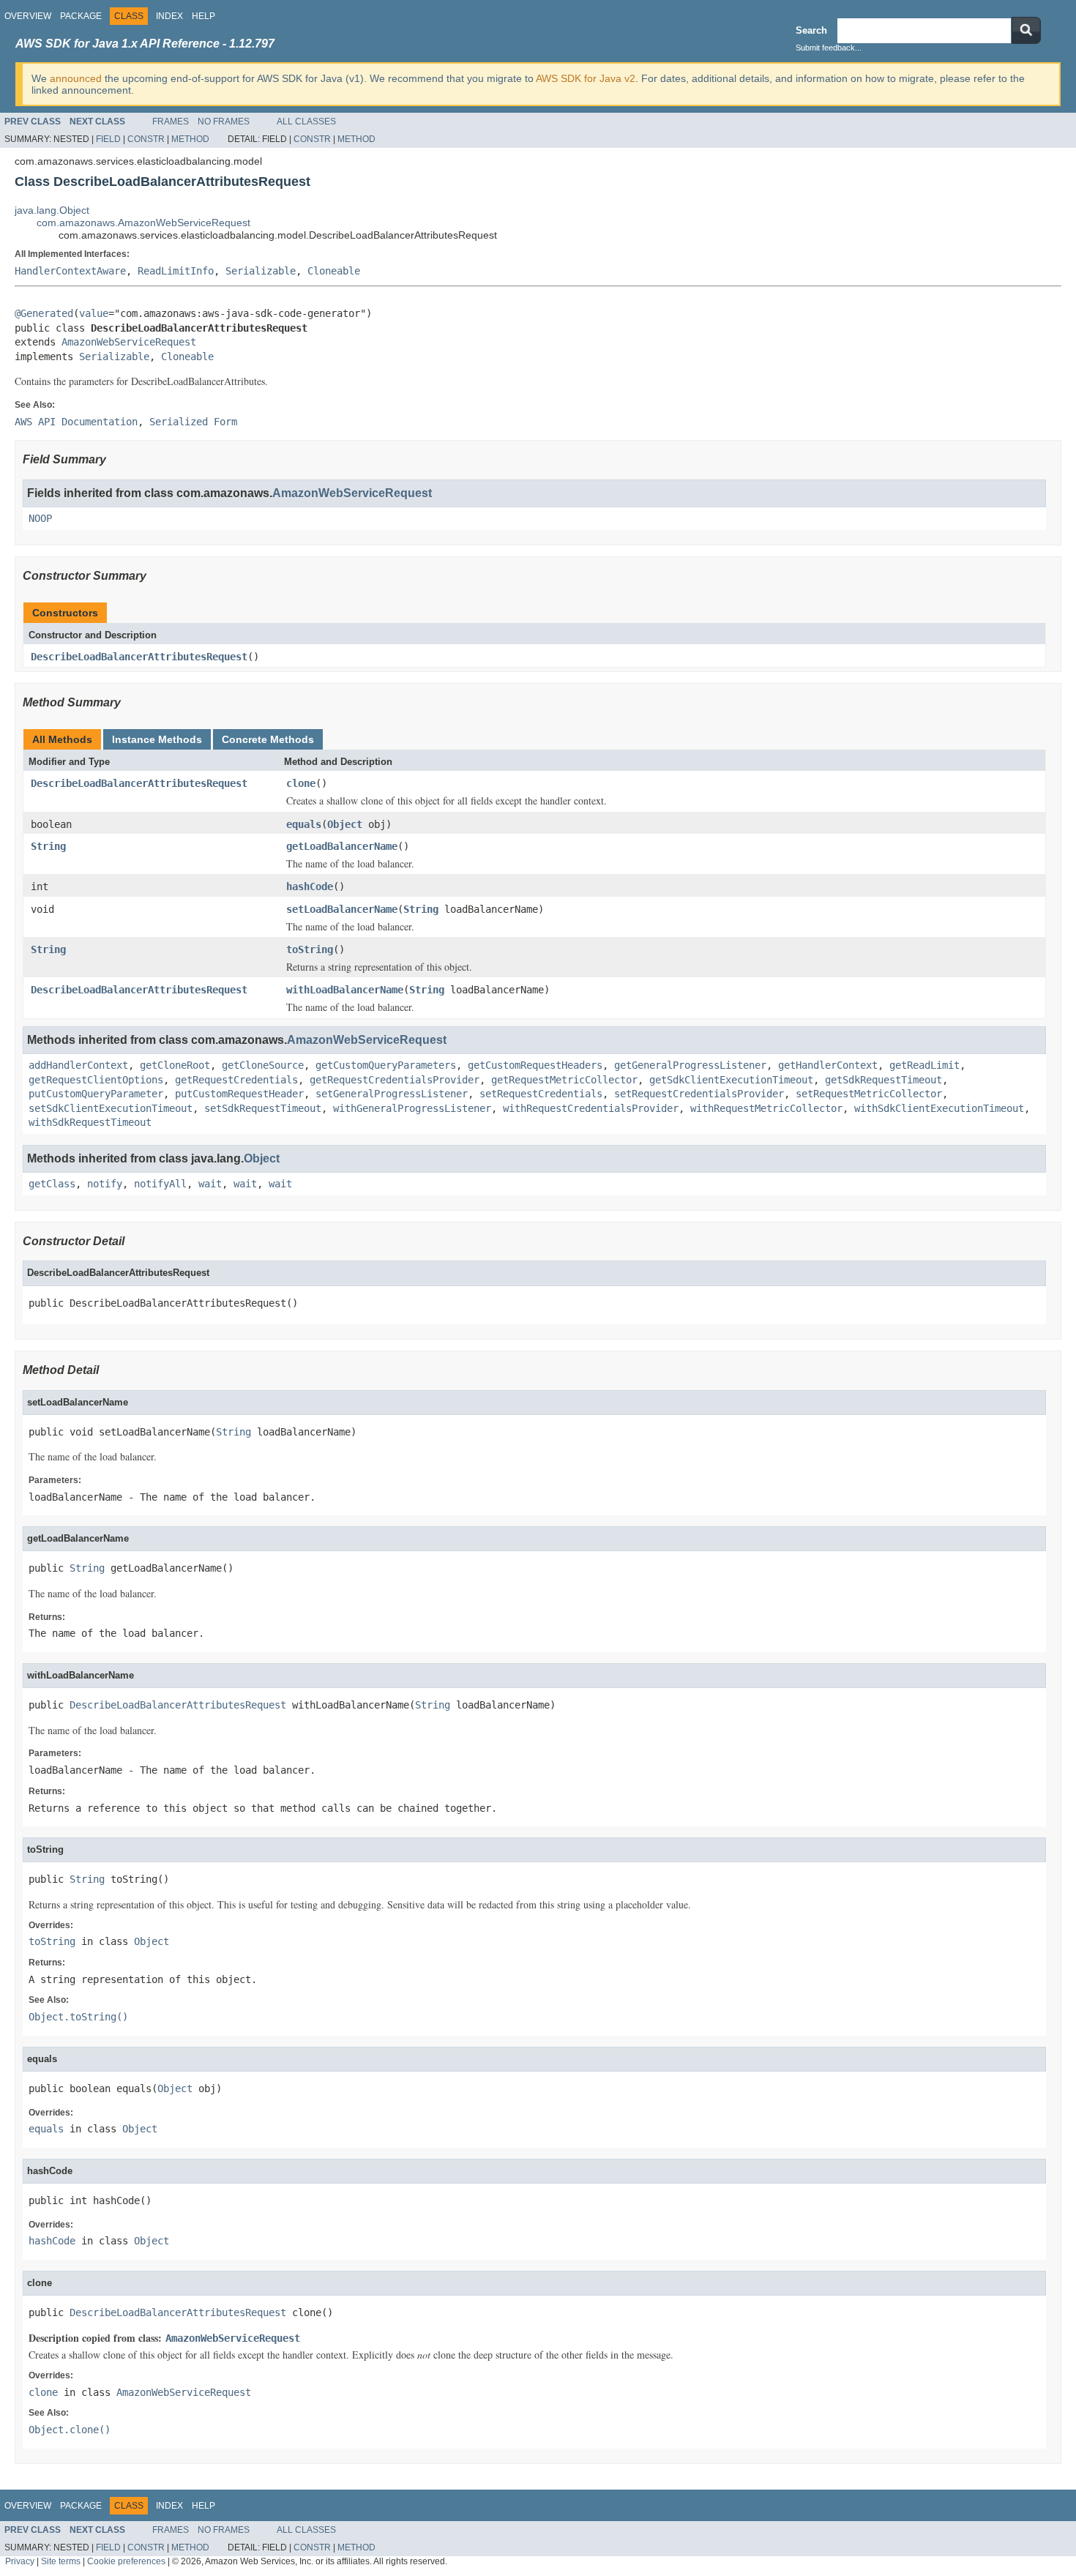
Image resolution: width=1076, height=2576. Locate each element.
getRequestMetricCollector (564, 1080)
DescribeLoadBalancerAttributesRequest (139, 657)
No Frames (224, 122)
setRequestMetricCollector (869, 1094)
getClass (52, 1184)
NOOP (40, 518)
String (48, 846)
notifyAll (160, 1184)
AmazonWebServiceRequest (129, 342)
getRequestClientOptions (96, 1080)
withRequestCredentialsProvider (591, 1108)
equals (304, 824)
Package (81, 16)
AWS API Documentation (76, 422)
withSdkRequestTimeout (90, 1122)
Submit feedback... (829, 48)
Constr (146, 139)
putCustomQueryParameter (96, 1094)
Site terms (61, 2561)
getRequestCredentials (236, 1080)
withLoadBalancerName (345, 990)
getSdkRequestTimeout (883, 1080)
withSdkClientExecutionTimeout (939, 1108)
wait (210, 1184)
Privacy (20, 2561)
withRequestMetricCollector (766, 1108)
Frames (171, 122)
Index (169, 16)
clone (301, 783)
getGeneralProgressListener (690, 1065)
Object (345, 824)
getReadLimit (924, 1065)
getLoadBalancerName (342, 846)
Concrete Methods (268, 739)
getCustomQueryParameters (386, 1065)
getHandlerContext (828, 1065)
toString (310, 949)
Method (190, 139)
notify (105, 1184)
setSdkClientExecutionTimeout (111, 1108)
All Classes (306, 122)
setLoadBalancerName (342, 909)
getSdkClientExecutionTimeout (731, 1080)
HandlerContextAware (70, 271)
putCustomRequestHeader (239, 1094)
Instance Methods (157, 739)
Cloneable (334, 271)
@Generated (44, 313)
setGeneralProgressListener (392, 1094)
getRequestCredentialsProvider (395, 1080)
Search (811, 30)
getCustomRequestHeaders (535, 1065)
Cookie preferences (126, 2561)
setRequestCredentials (541, 1094)
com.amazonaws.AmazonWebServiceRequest (143, 223)
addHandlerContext (78, 1065)
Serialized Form (193, 422)
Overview (28, 16)
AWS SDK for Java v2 (586, 78)
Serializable (261, 271)
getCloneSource (263, 1065)
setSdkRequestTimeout (263, 1108)
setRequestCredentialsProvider (699, 1094)
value (94, 313)
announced (76, 78)
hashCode (310, 886)
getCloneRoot (175, 1065)
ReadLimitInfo (176, 271)
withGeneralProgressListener (412, 1108)
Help (203, 16)
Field (108, 139)
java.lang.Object (52, 210)
